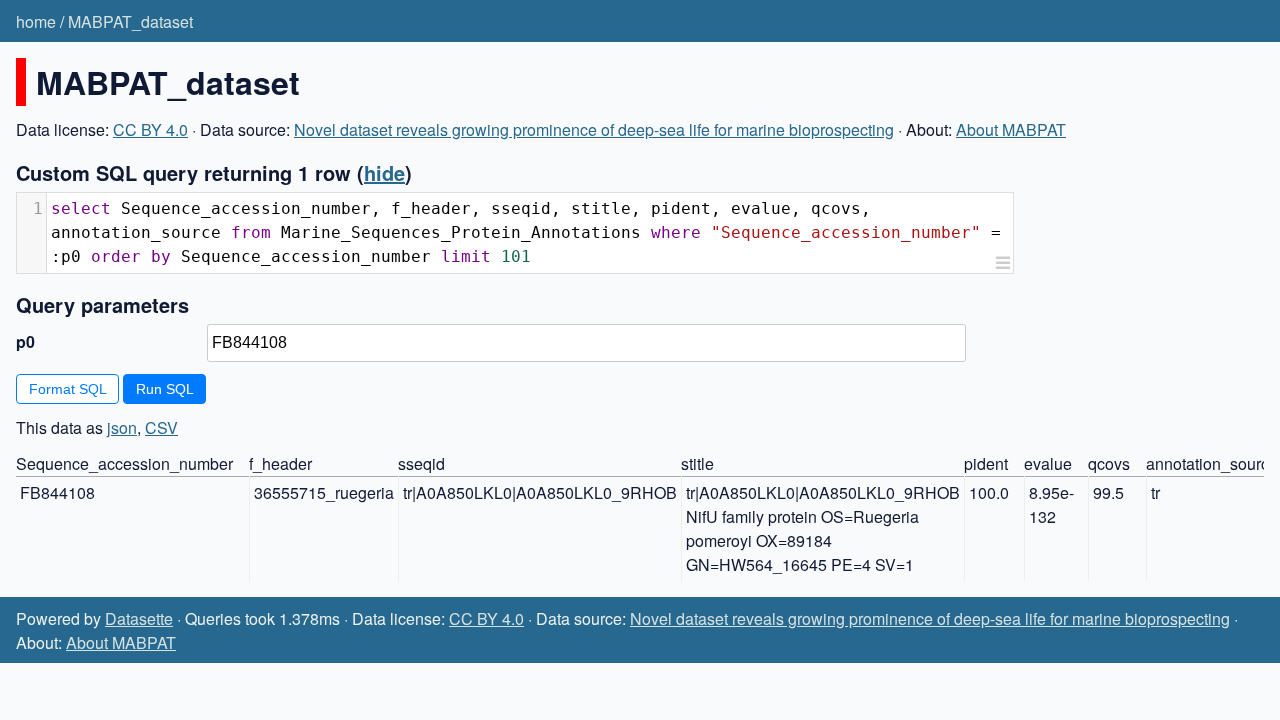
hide (384, 172)
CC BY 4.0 (150, 129)
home (36, 21)
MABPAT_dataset (130, 21)
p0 (25, 341)
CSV (161, 427)
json (122, 427)
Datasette (139, 618)
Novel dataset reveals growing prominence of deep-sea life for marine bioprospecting (594, 129)
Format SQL (68, 389)
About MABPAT (1011, 129)
